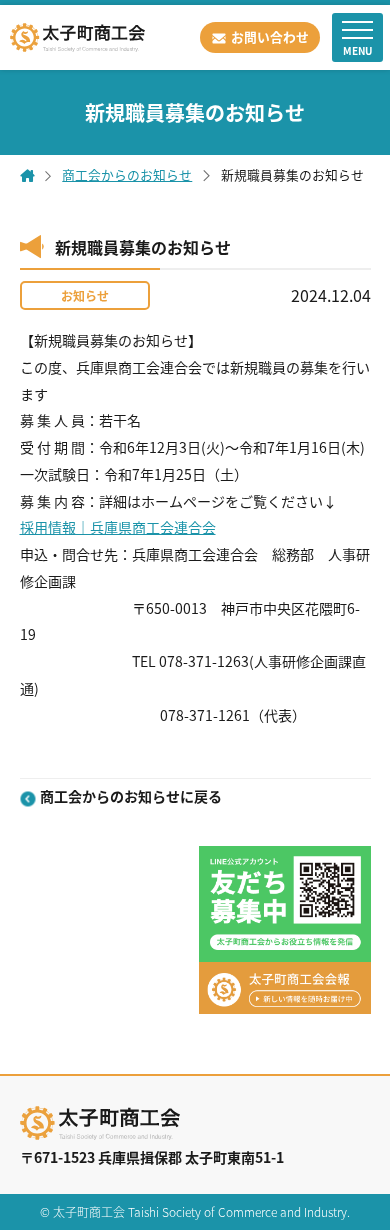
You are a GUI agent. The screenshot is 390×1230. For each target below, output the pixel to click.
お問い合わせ (270, 36)
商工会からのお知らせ (127, 175)
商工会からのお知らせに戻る (131, 797)
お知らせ (85, 295)
